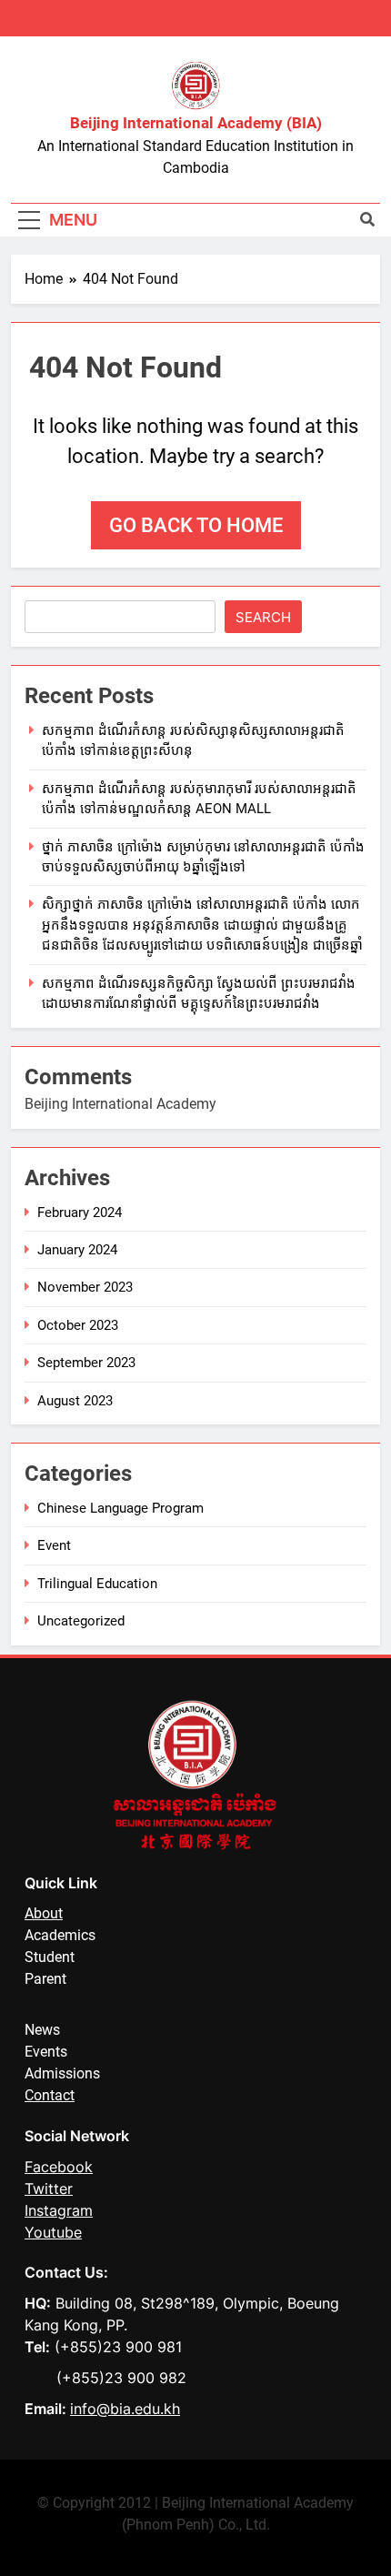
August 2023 (75, 1401)
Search (263, 617)
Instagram (59, 2210)
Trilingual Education (97, 1584)
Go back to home (196, 525)
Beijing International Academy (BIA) (196, 123)
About (44, 1913)
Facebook (59, 2167)
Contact (50, 2095)
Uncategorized (81, 1621)
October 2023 (78, 1325)
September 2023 (86, 1363)
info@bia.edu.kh (125, 2409)
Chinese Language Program (120, 1508)
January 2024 (77, 1250)
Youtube (53, 2232)
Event (54, 1545)
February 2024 (80, 1213)
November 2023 (85, 1287)
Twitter (49, 2189)
